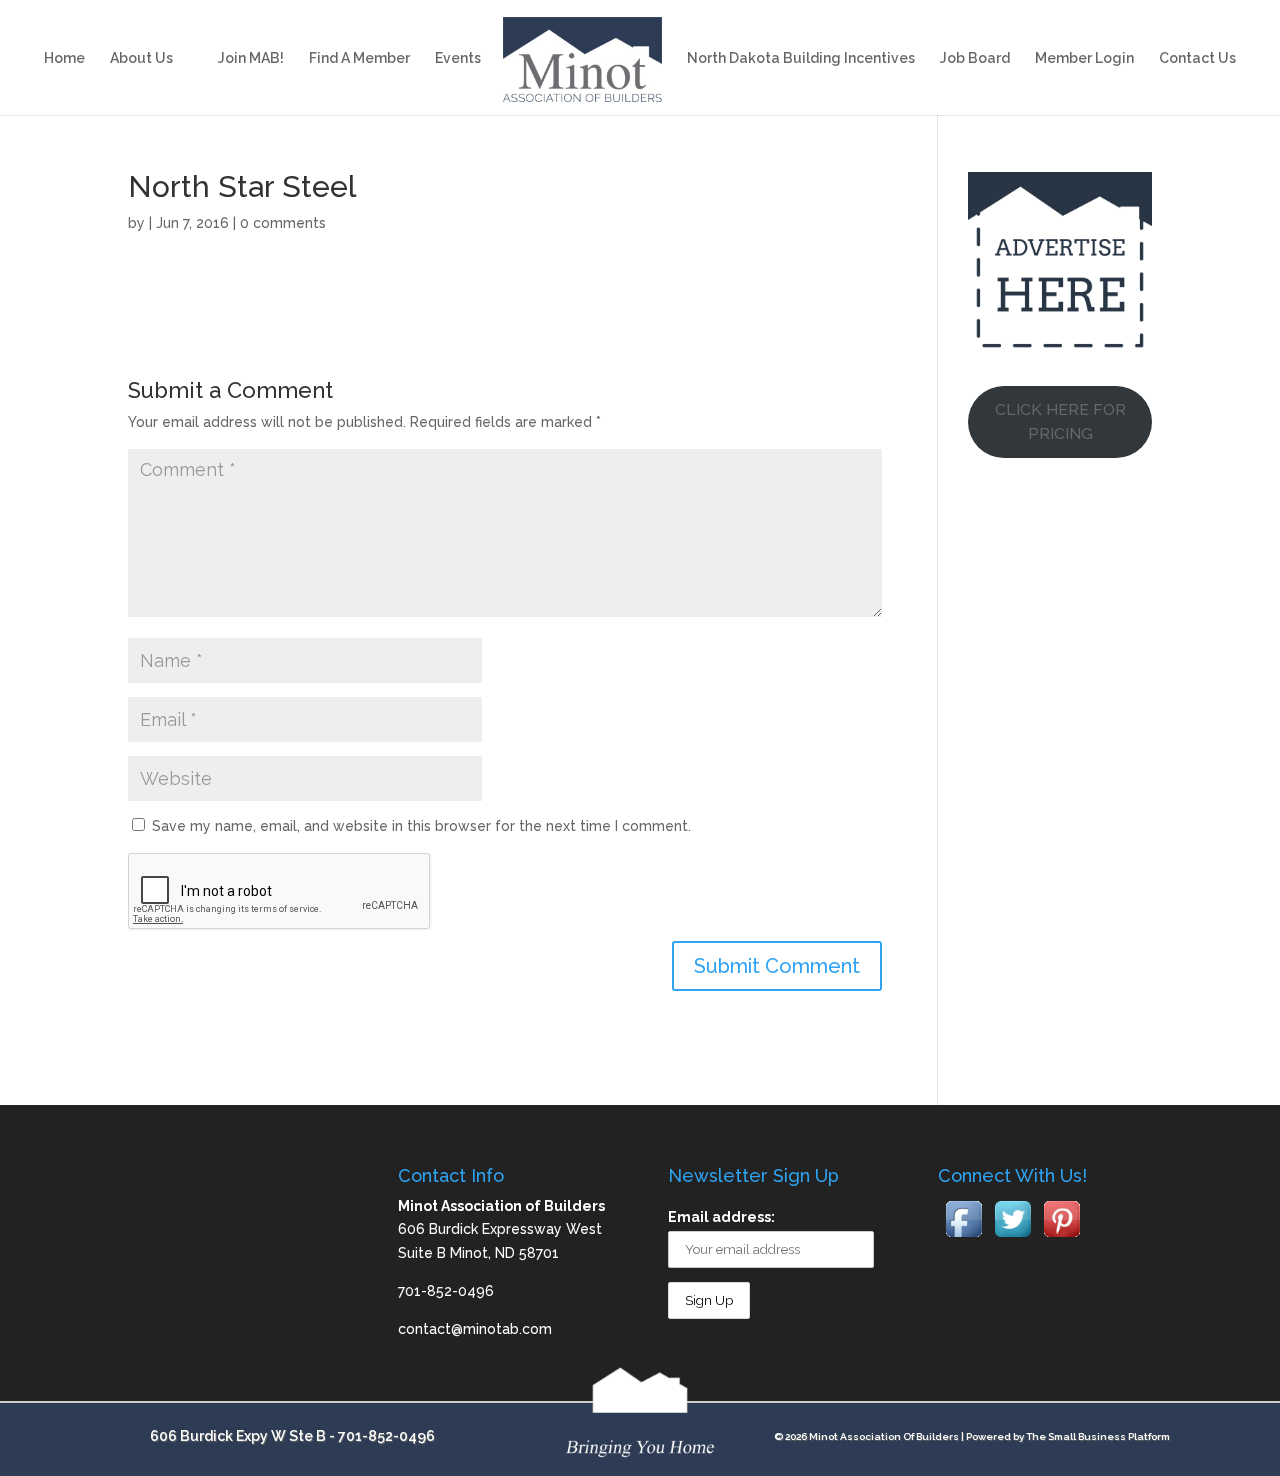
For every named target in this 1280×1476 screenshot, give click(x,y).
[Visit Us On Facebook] (963, 1238)
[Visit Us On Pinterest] (1061, 1238)
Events (458, 58)
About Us (141, 58)
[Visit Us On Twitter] (1012, 1238)
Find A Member (359, 58)
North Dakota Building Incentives (801, 58)
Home (64, 58)
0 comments (283, 223)
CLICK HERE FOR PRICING (1060, 421)
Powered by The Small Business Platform (1068, 1436)
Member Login (1084, 58)
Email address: (721, 1217)
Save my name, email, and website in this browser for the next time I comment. (421, 826)
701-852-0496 (386, 1436)
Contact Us (1197, 58)
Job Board (975, 58)
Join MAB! (251, 58)
